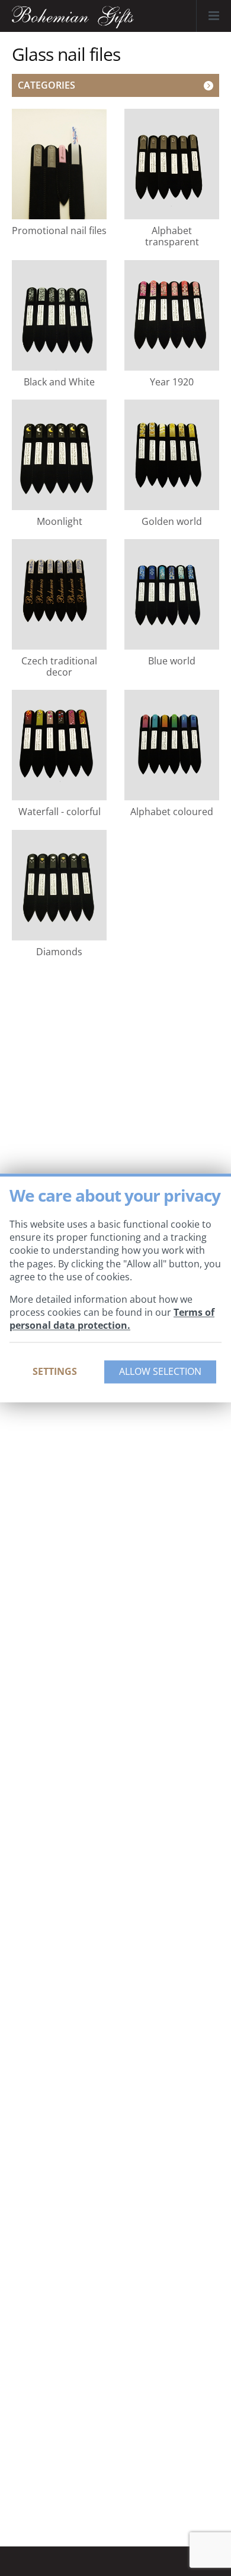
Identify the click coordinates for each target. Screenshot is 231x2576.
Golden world (172, 521)
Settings (55, 1371)
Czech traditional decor (59, 666)
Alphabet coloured (172, 811)
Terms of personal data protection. (112, 1319)
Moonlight (60, 521)
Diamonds (59, 951)
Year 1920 (172, 382)
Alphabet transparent (172, 236)
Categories (46, 85)
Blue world (172, 661)
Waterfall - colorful (60, 811)
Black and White (59, 382)
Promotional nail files (59, 230)
